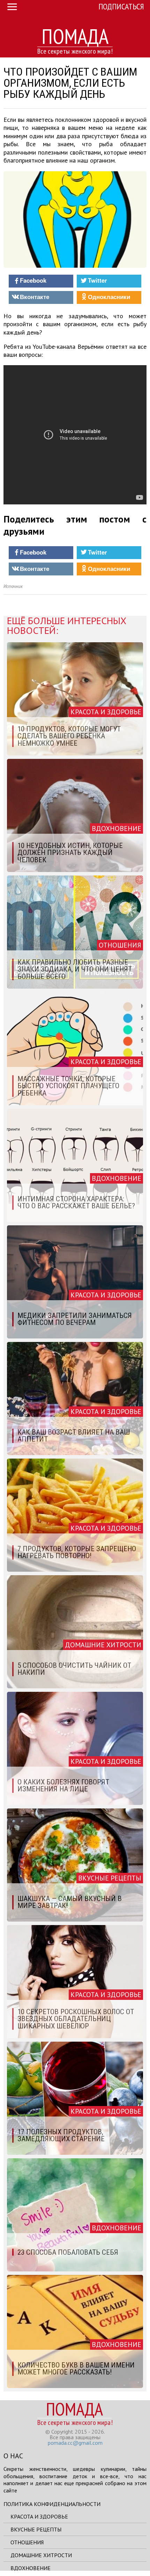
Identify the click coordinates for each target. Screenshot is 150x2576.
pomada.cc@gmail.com (75, 2443)
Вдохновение (31, 2568)
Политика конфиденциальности (52, 2504)
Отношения (27, 2542)
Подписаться (121, 6)
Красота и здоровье (39, 2516)
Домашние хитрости (41, 2555)
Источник (13, 586)
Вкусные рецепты (36, 2529)
